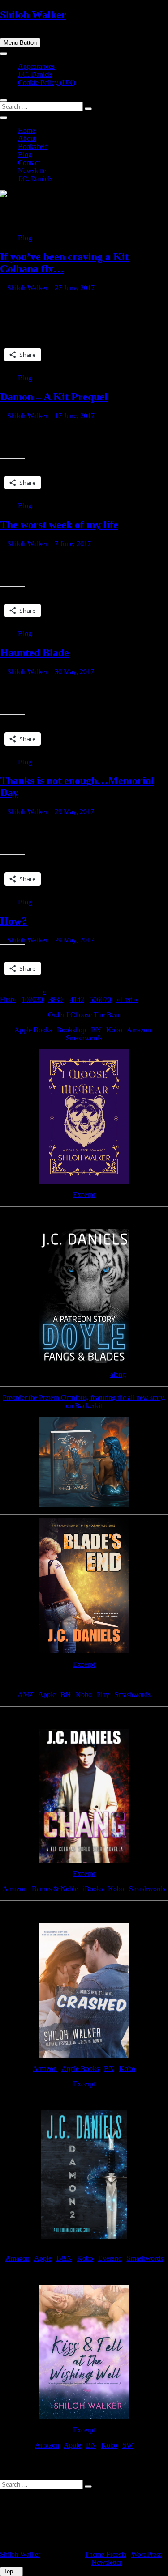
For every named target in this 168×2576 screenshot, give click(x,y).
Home (27, 130)
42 (81, 999)
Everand (110, 2258)
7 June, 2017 (72, 544)
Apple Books (33, 1030)
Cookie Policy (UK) (47, 83)
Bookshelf (32, 146)
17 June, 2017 (74, 416)
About (27, 138)
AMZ (26, 1695)
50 (93, 999)
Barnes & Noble (55, 1889)
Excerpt (84, 1195)
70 (108, 999)
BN (96, 1030)
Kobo (114, 1030)
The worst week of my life (59, 525)
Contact (29, 163)
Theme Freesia (106, 2554)
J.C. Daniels (35, 74)
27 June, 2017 (74, 288)
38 (52, 999)
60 (100, 999)
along (118, 1374)
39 (59, 999)
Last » (129, 999)
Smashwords (84, 1038)
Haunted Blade (34, 653)
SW (128, 2445)
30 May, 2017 (73, 672)
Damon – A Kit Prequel (54, 397)
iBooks (93, 1889)
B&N (64, 2258)
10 (25, 999)
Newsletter (33, 171)
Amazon (139, 1030)
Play (103, 1695)
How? (13, 921)
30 (39, 999)
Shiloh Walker (33, 15)
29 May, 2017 (73, 812)
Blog (25, 155)
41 (73, 999)
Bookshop (71, 1030)
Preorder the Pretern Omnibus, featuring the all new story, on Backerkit (84, 1402)
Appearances (36, 66)
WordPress (146, 2554)
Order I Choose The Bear (84, 1015)
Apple (47, 1695)
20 (32, 999)
